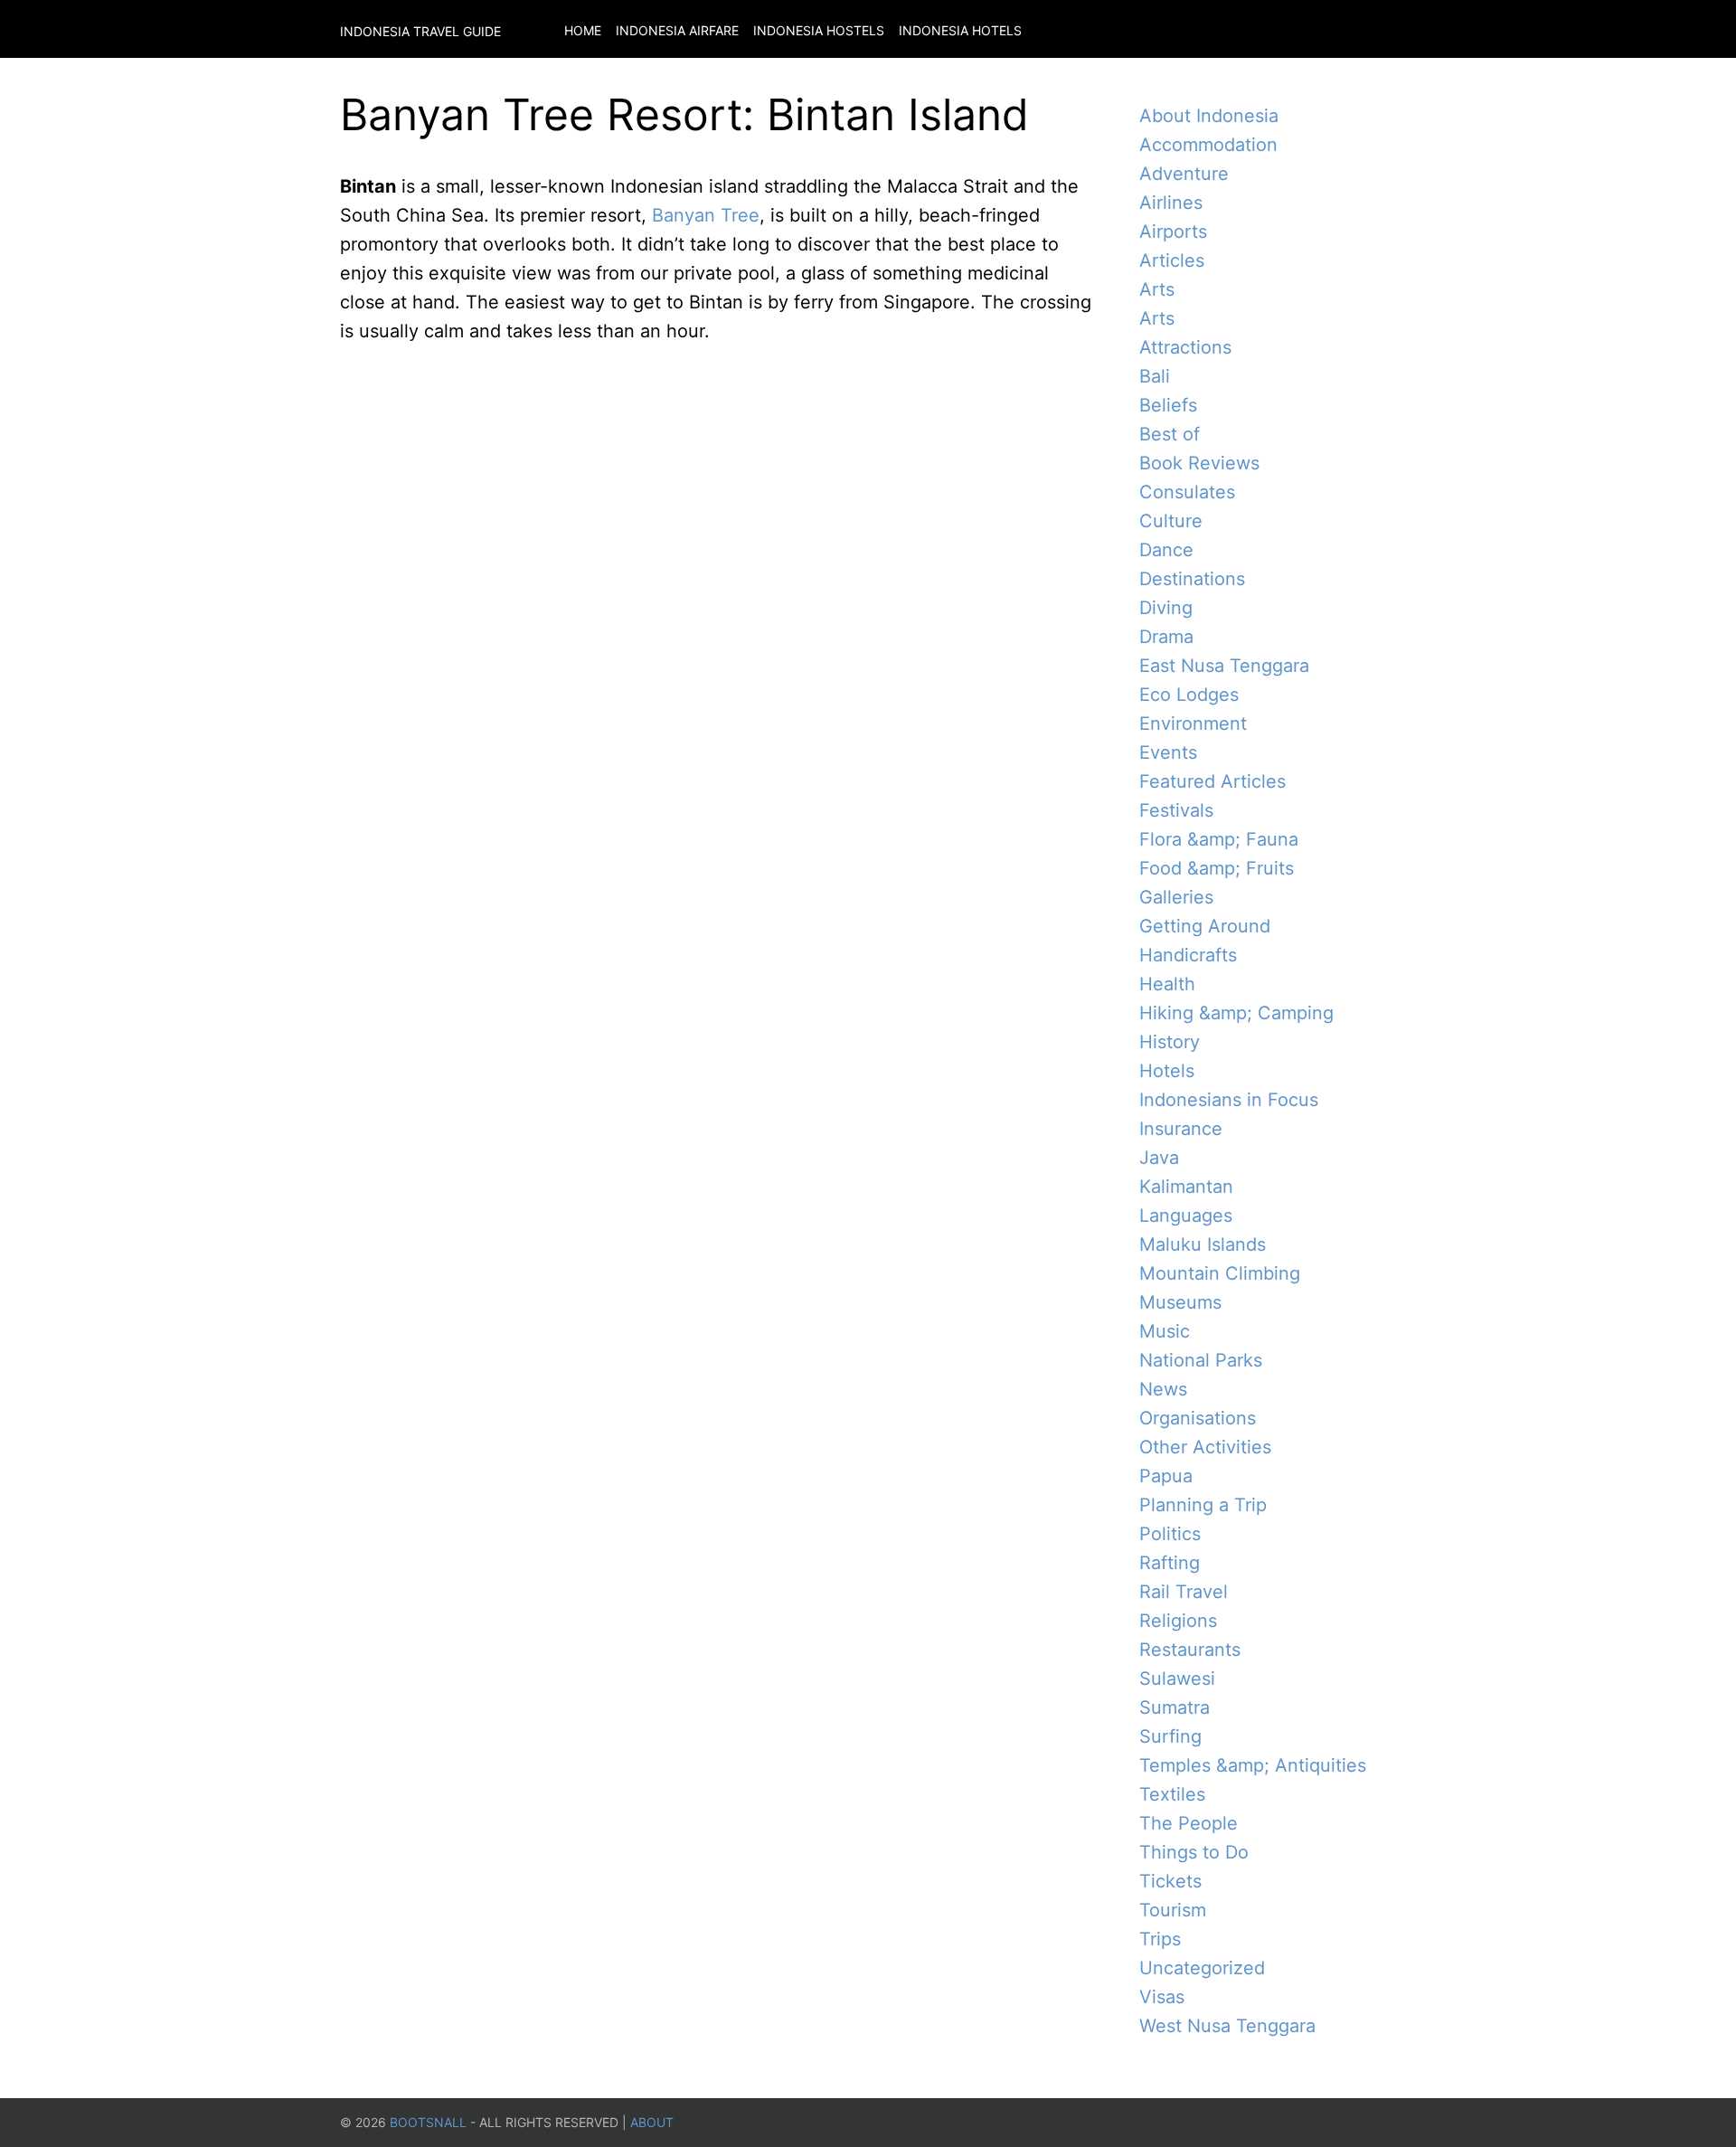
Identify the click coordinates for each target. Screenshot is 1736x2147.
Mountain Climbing (1220, 1273)
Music (1165, 1331)
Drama (1166, 637)
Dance (1166, 550)
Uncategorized (1202, 1968)
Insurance (1181, 1129)
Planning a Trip (1203, 1505)
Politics (1170, 1534)
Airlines (1171, 203)
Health (1167, 984)
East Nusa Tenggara (1224, 666)
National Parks (1201, 1360)
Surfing (1170, 1736)
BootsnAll (428, 2122)
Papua (1166, 1476)
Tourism (1173, 1910)
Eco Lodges (1189, 695)
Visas (1162, 1997)
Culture (1171, 521)
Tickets (1170, 1881)
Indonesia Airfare (677, 30)
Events (1168, 752)
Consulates (1187, 492)
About (652, 2122)
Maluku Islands (1203, 1244)
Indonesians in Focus (1229, 1100)
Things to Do (1194, 1852)
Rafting (1170, 1563)
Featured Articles (1212, 781)
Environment (1193, 724)
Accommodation (1208, 145)
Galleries (1176, 897)
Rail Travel (1184, 1592)
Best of (1170, 434)
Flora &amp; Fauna (1219, 839)
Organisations (1198, 1418)
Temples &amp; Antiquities (1253, 1765)
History (1170, 1042)
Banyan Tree (706, 215)
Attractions (1185, 347)
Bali (1155, 376)
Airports (1173, 232)
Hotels (1167, 1071)
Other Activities (1205, 1447)
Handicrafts (1188, 955)
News (1163, 1389)
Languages (1186, 1215)
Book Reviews (1199, 463)
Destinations (1192, 579)
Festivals (1176, 810)
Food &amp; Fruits (1217, 868)
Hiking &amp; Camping (1236, 1013)
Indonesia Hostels (819, 30)
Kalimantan (1186, 1187)
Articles (1172, 260)
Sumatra (1175, 1707)
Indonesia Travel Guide (420, 31)
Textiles (1172, 1794)
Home (583, 30)
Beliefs (1168, 405)
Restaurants (1190, 1650)
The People (1189, 1823)
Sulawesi (1177, 1679)
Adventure (1184, 174)
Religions (1178, 1621)
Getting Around (1205, 926)
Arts (1157, 289)
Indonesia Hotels (960, 30)
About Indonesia (1209, 116)
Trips (1160, 1939)
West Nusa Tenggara (1227, 2026)
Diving (1166, 608)
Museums (1180, 1302)
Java (1159, 1158)
